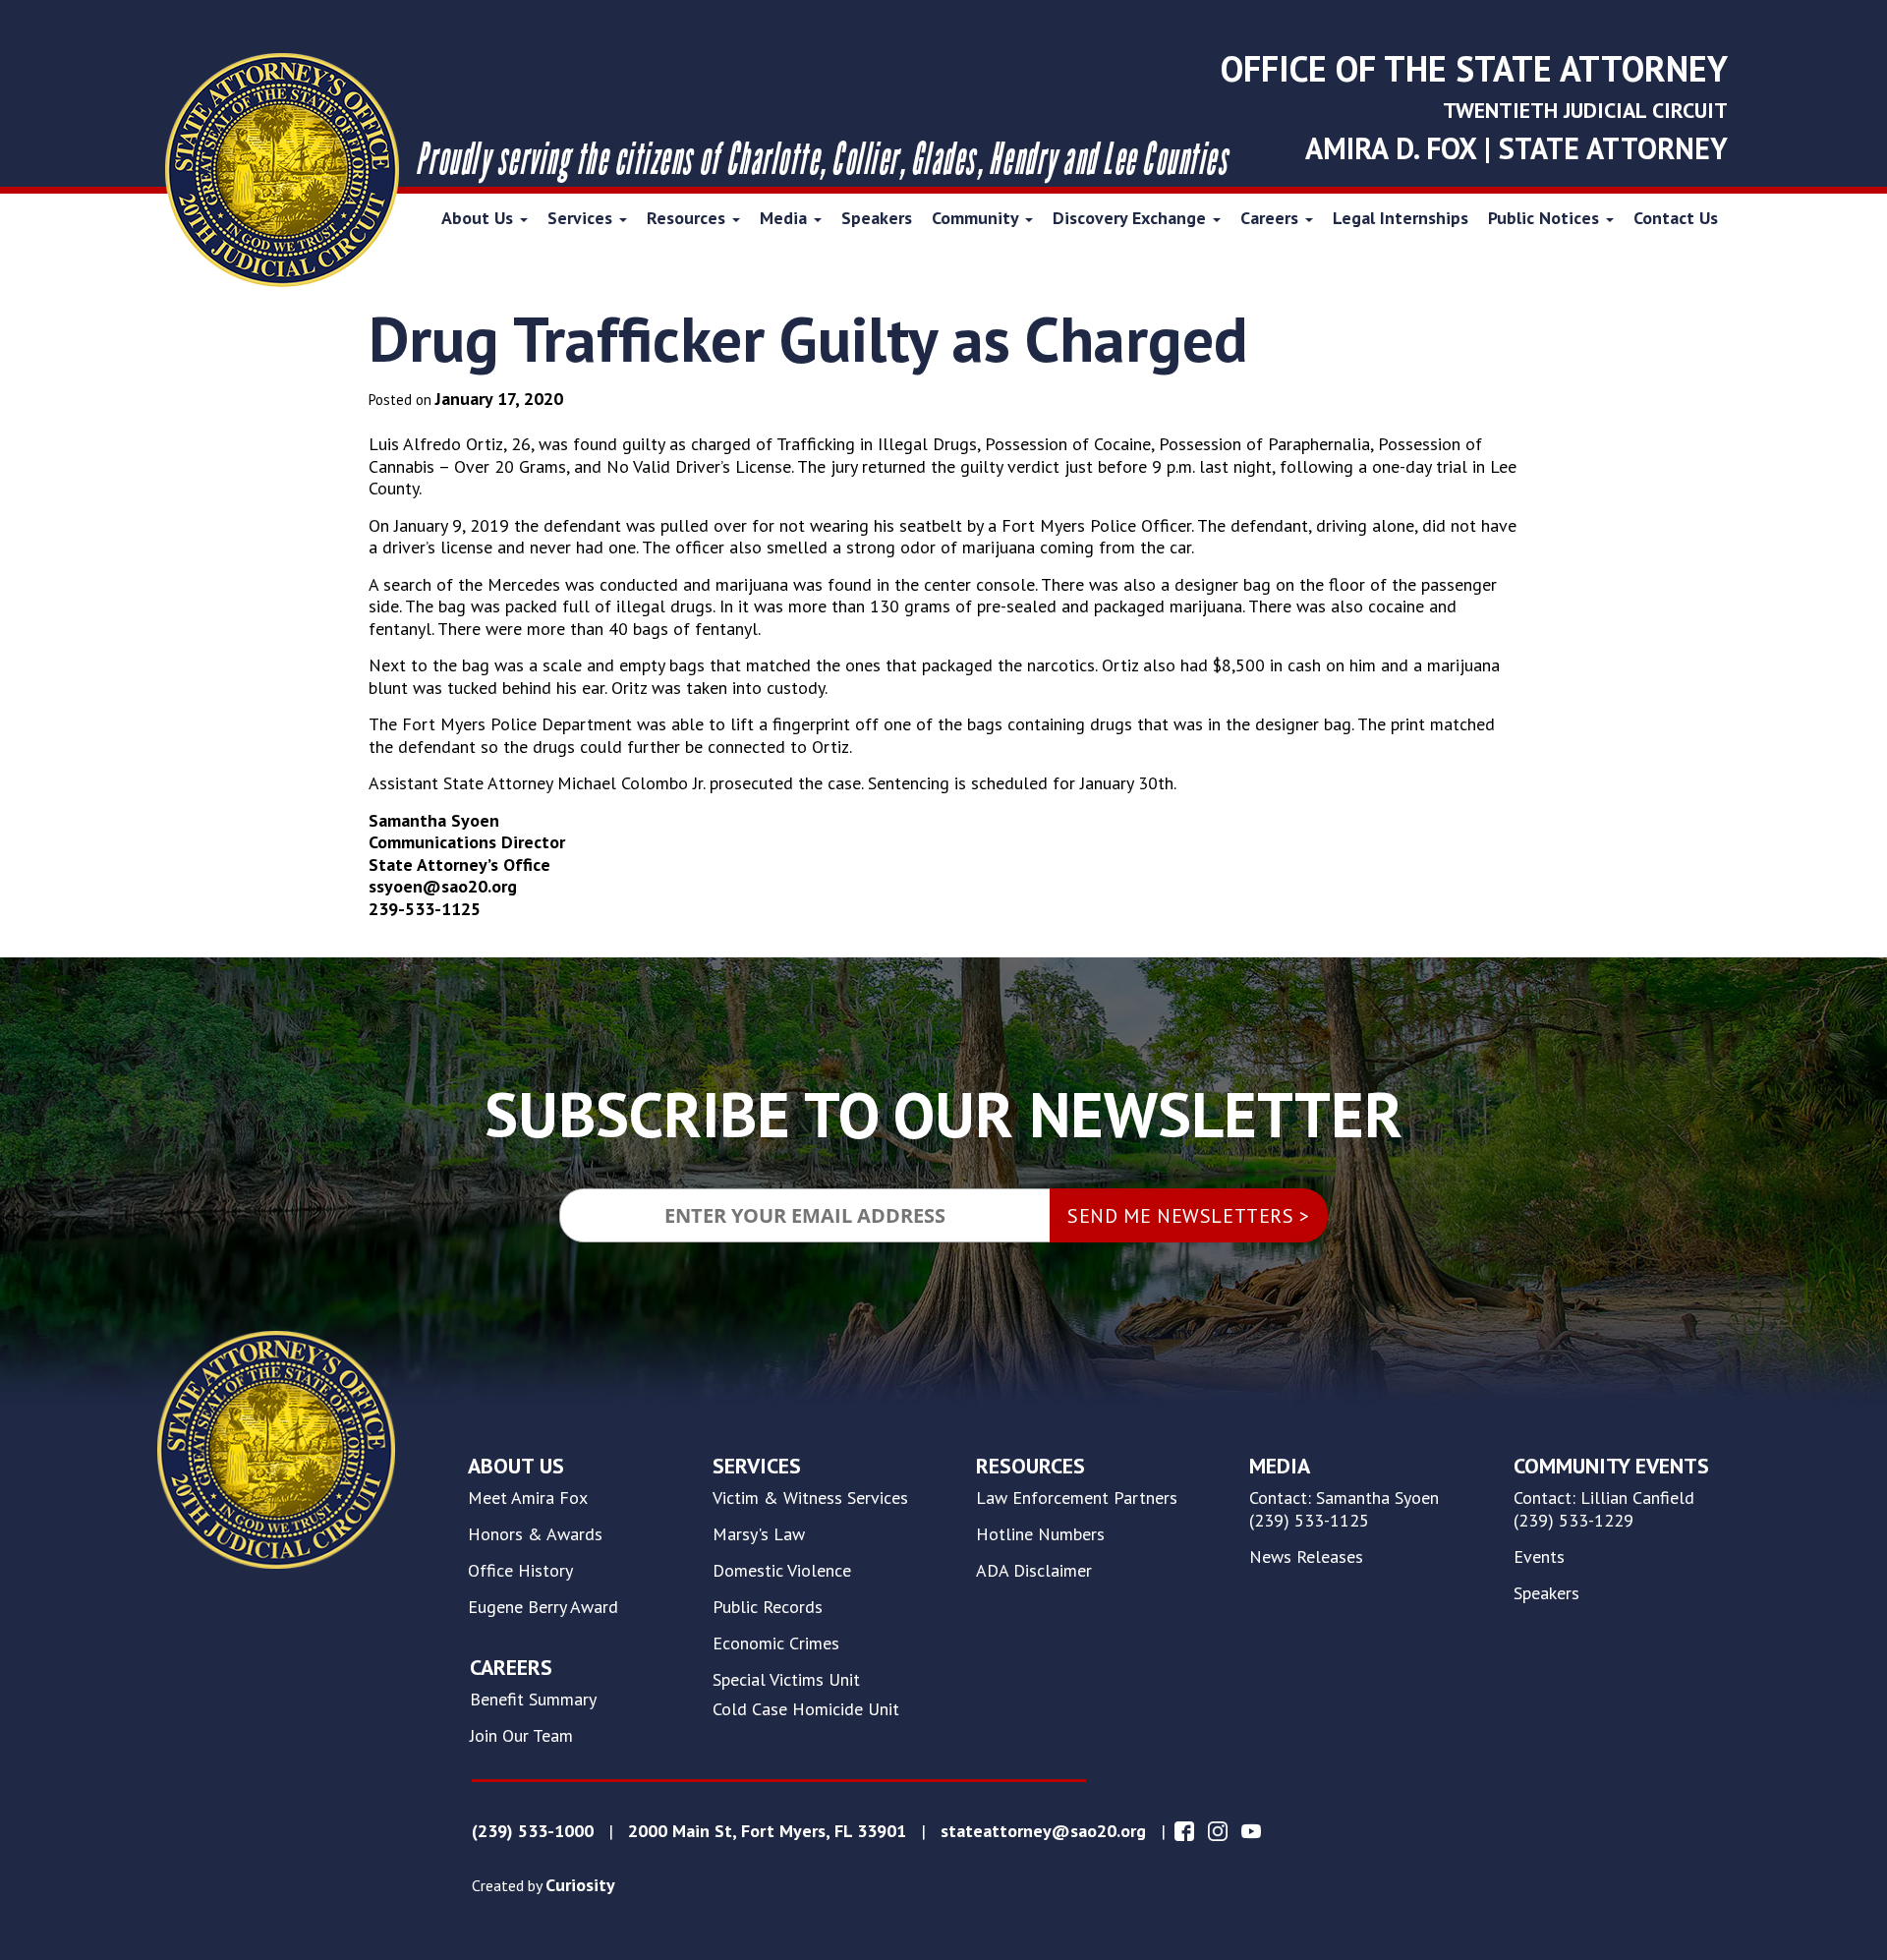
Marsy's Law (759, 1534)
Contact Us (1676, 218)
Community (977, 218)
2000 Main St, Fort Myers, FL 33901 (767, 1831)
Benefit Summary (533, 1700)
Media (786, 218)
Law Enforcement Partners (1077, 1498)
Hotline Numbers (1040, 1534)
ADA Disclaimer (1034, 1571)
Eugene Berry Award (543, 1607)
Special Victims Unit (786, 1680)
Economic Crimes (776, 1643)
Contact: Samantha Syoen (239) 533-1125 (1344, 1509)
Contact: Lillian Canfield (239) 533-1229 (1604, 1509)
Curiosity (580, 1885)
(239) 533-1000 (533, 1831)
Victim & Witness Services (810, 1498)
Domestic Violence (782, 1571)
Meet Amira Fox (528, 1498)
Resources (688, 218)
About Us (480, 218)
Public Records (768, 1607)
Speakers (877, 218)
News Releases (1306, 1557)
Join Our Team (521, 1736)
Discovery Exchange (1132, 218)
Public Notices (1546, 218)
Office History (520, 1571)
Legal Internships (1401, 218)
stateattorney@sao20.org (1043, 1831)
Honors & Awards (535, 1534)
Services (582, 218)
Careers (1272, 218)
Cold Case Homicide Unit (806, 1709)
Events (1539, 1557)
